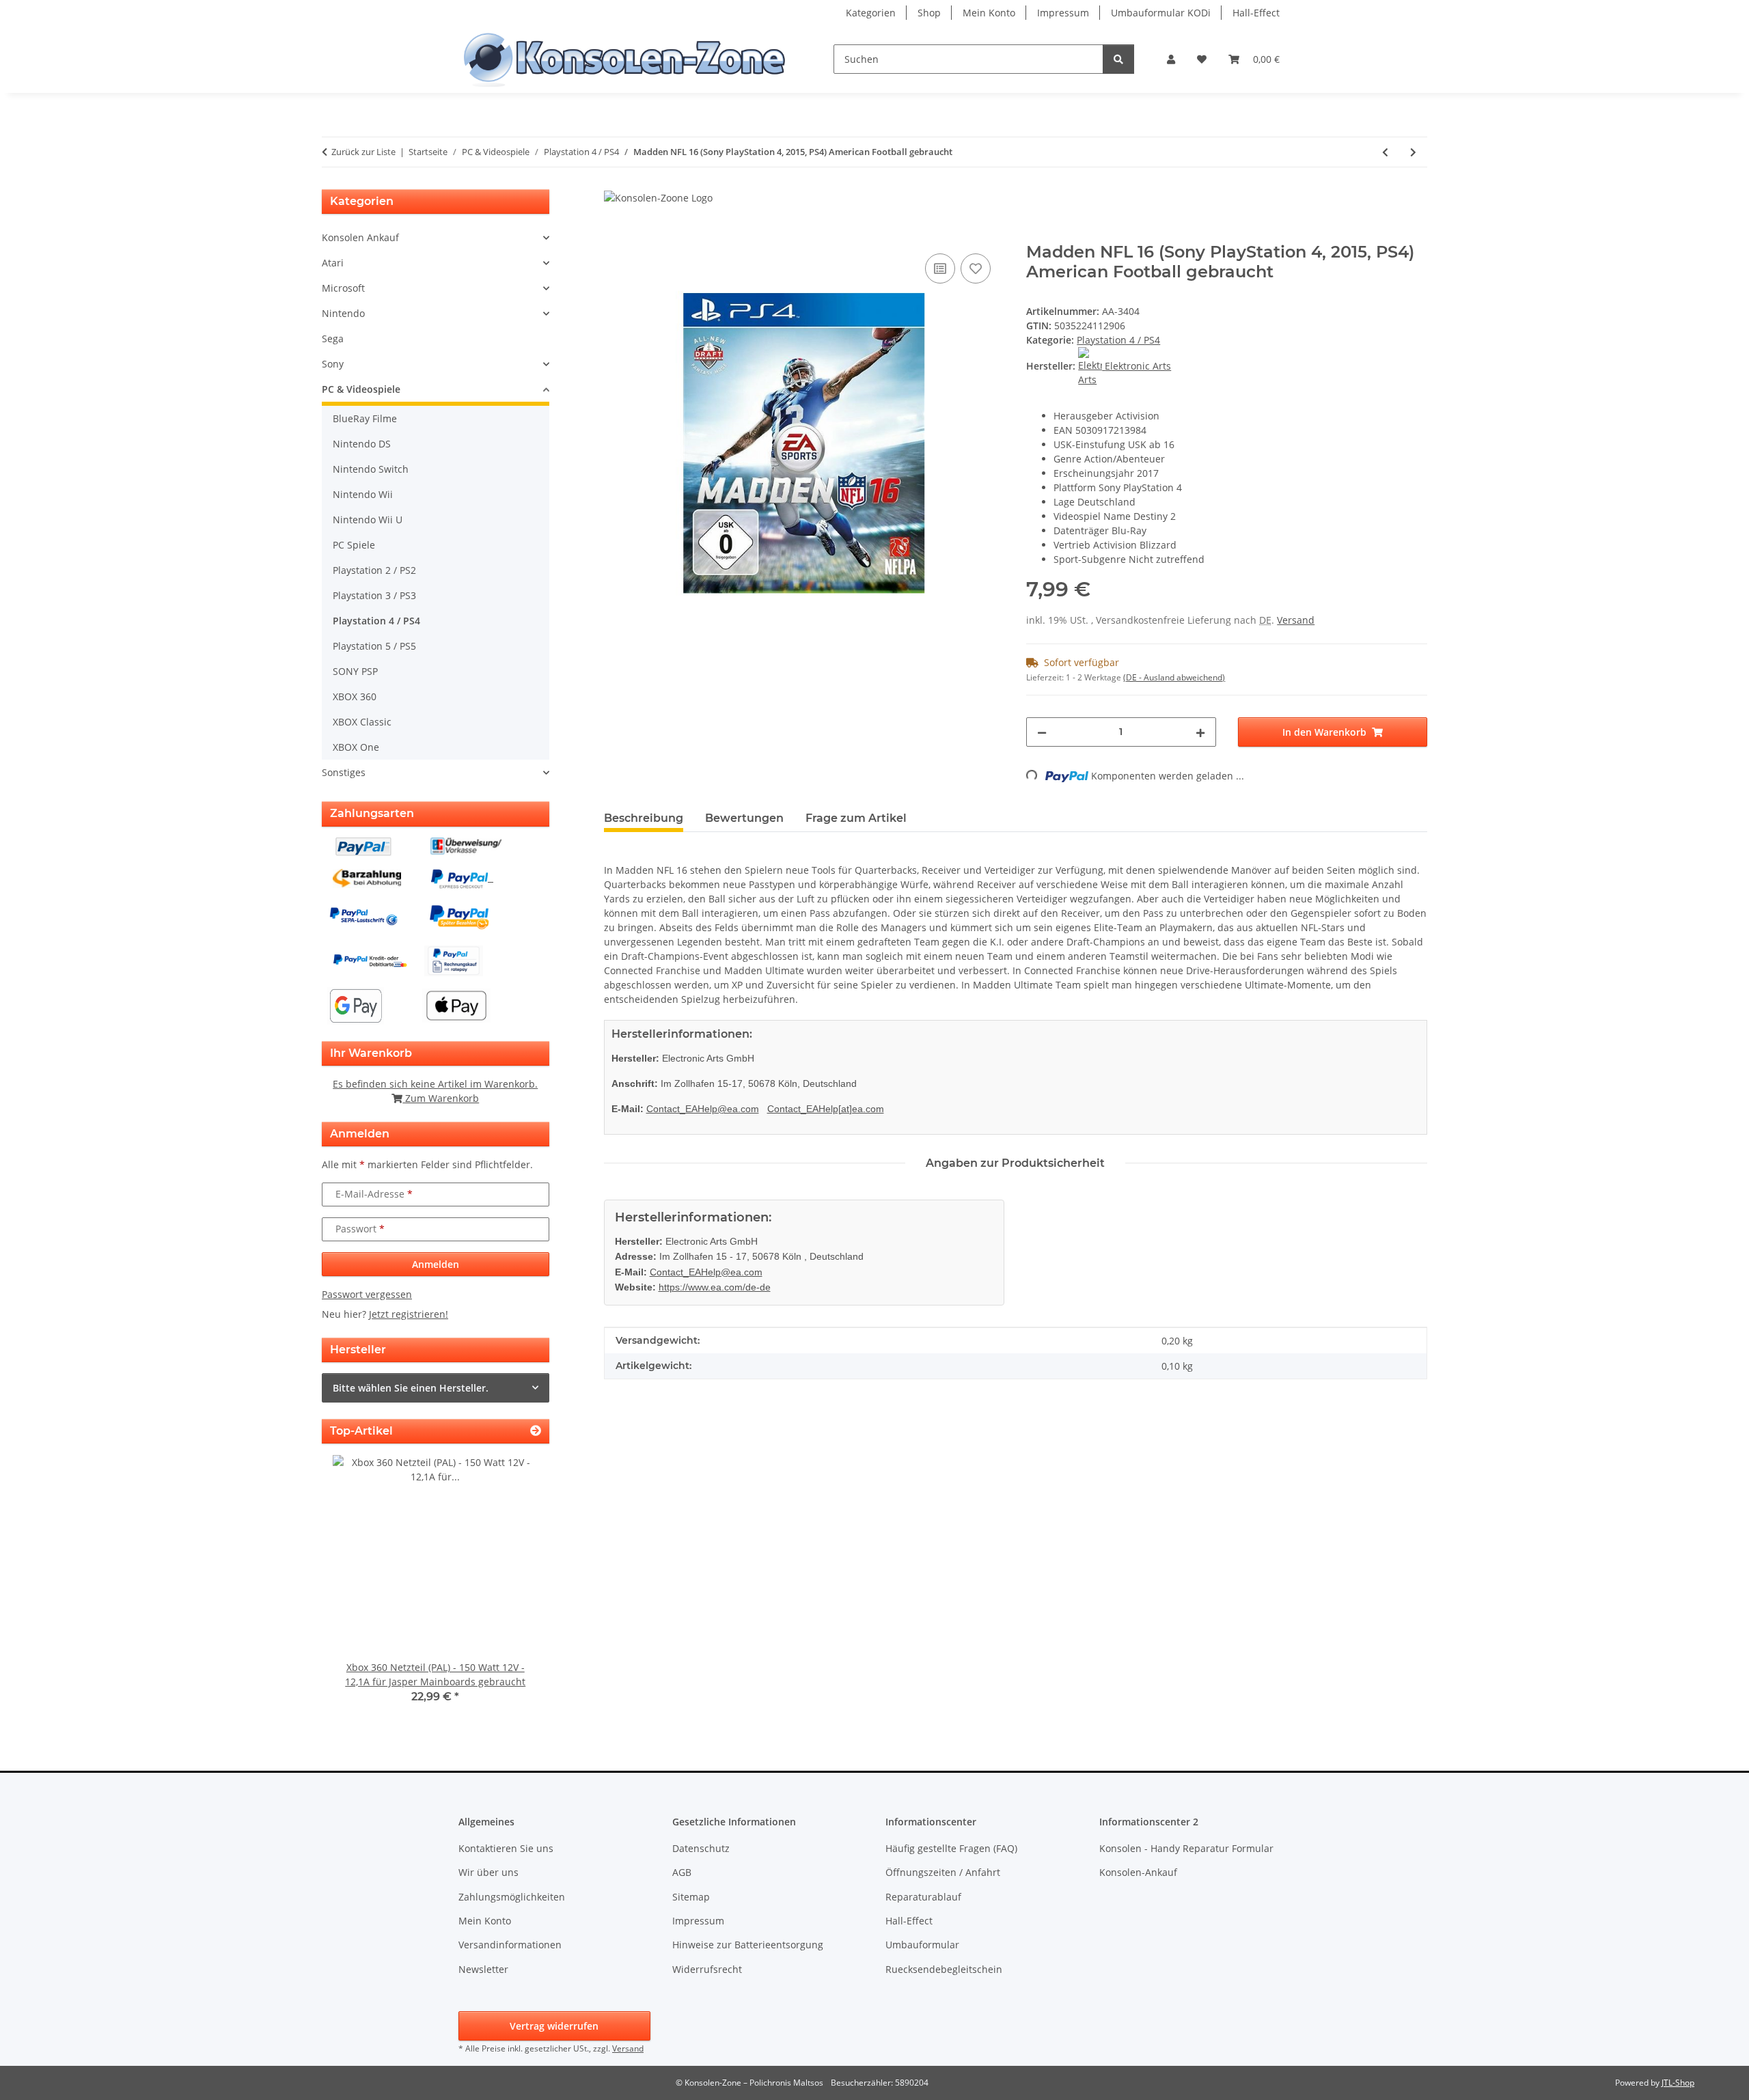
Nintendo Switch (371, 469)
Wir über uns (488, 1872)
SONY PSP (355, 671)
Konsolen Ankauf (360, 237)
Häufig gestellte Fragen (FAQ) (951, 1848)
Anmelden (436, 1264)
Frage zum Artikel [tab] (856, 818)
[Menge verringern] (1042, 732)
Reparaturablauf (923, 1897)
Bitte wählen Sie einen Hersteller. (411, 1388)
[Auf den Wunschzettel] (976, 268)
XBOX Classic (362, 722)
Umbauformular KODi (1161, 13)
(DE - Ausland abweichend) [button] (1174, 677)
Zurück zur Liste (363, 152)
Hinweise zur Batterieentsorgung (748, 1945)
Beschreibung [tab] (644, 818)
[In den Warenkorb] (615, 235)
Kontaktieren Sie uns (506, 1848)
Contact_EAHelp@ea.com (703, 1109)
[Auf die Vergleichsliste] (940, 268)
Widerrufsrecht (707, 1969)
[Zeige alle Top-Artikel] (536, 1431)
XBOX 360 (355, 696)
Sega (333, 339)
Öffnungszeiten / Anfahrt (943, 1872)
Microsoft (343, 288)
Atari (333, 263)
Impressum (1063, 13)
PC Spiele (354, 545)
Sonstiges (344, 772)
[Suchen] (1118, 59)
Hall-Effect (1256, 13)
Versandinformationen (510, 1945)
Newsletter (483, 1969)
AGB (682, 1872)
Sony (333, 364)
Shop (929, 13)
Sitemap (691, 1897)
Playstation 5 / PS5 (374, 646)
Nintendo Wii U (368, 520)
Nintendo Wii (363, 494)
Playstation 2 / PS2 (374, 570)
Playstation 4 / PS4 (1118, 340)
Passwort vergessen (367, 1294)
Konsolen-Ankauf (1138, 1872)
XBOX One (356, 747)
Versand (1296, 620)
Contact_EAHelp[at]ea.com (826, 1109)
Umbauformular (922, 1945)
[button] (1171, 59)
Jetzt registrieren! (409, 1314)
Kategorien (871, 13)
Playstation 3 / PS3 (374, 595)
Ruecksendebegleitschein (944, 1969)
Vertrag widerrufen (554, 2026)
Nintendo (343, 313)
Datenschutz (701, 1848)
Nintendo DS (362, 444)
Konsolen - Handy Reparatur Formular (1186, 1848)
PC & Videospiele (361, 389)
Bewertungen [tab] (744, 818)
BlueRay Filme (365, 418)
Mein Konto (989, 13)
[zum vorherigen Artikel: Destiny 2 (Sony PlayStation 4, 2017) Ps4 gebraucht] (1385, 152)
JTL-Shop (1678, 2083)
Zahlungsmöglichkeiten (512, 1897)
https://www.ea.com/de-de (715, 1287)
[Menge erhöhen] (1200, 732)
